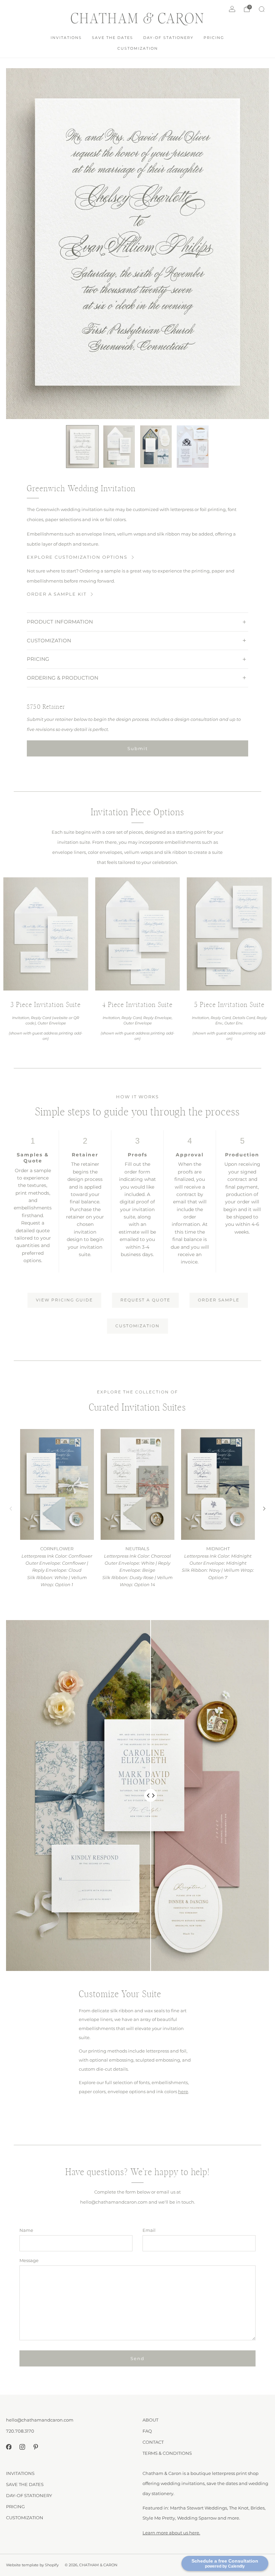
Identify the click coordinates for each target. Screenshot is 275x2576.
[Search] (262, 9)
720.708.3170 (20, 2431)
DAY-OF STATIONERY (168, 38)
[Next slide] (264, 1509)
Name (26, 2230)
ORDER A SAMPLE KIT (57, 594)
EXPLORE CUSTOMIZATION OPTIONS (77, 557)
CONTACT (153, 2442)
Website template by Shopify (32, 2565)
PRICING (214, 38)
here (183, 2091)
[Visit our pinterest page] (36, 2447)
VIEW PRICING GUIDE (64, 1300)
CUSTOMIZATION (138, 48)
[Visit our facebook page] (9, 2447)
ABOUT (150, 2420)
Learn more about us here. (171, 2533)
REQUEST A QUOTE (145, 1300)
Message (29, 2260)
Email (149, 2230)
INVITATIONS (66, 38)
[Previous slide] (11, 1509)
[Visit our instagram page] (22, 2447)
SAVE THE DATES (113, 38)
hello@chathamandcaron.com (40, 2420)
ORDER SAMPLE (219, 1300)
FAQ (147, 2431)
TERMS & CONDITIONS (167, 2453)
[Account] (232, 9)
